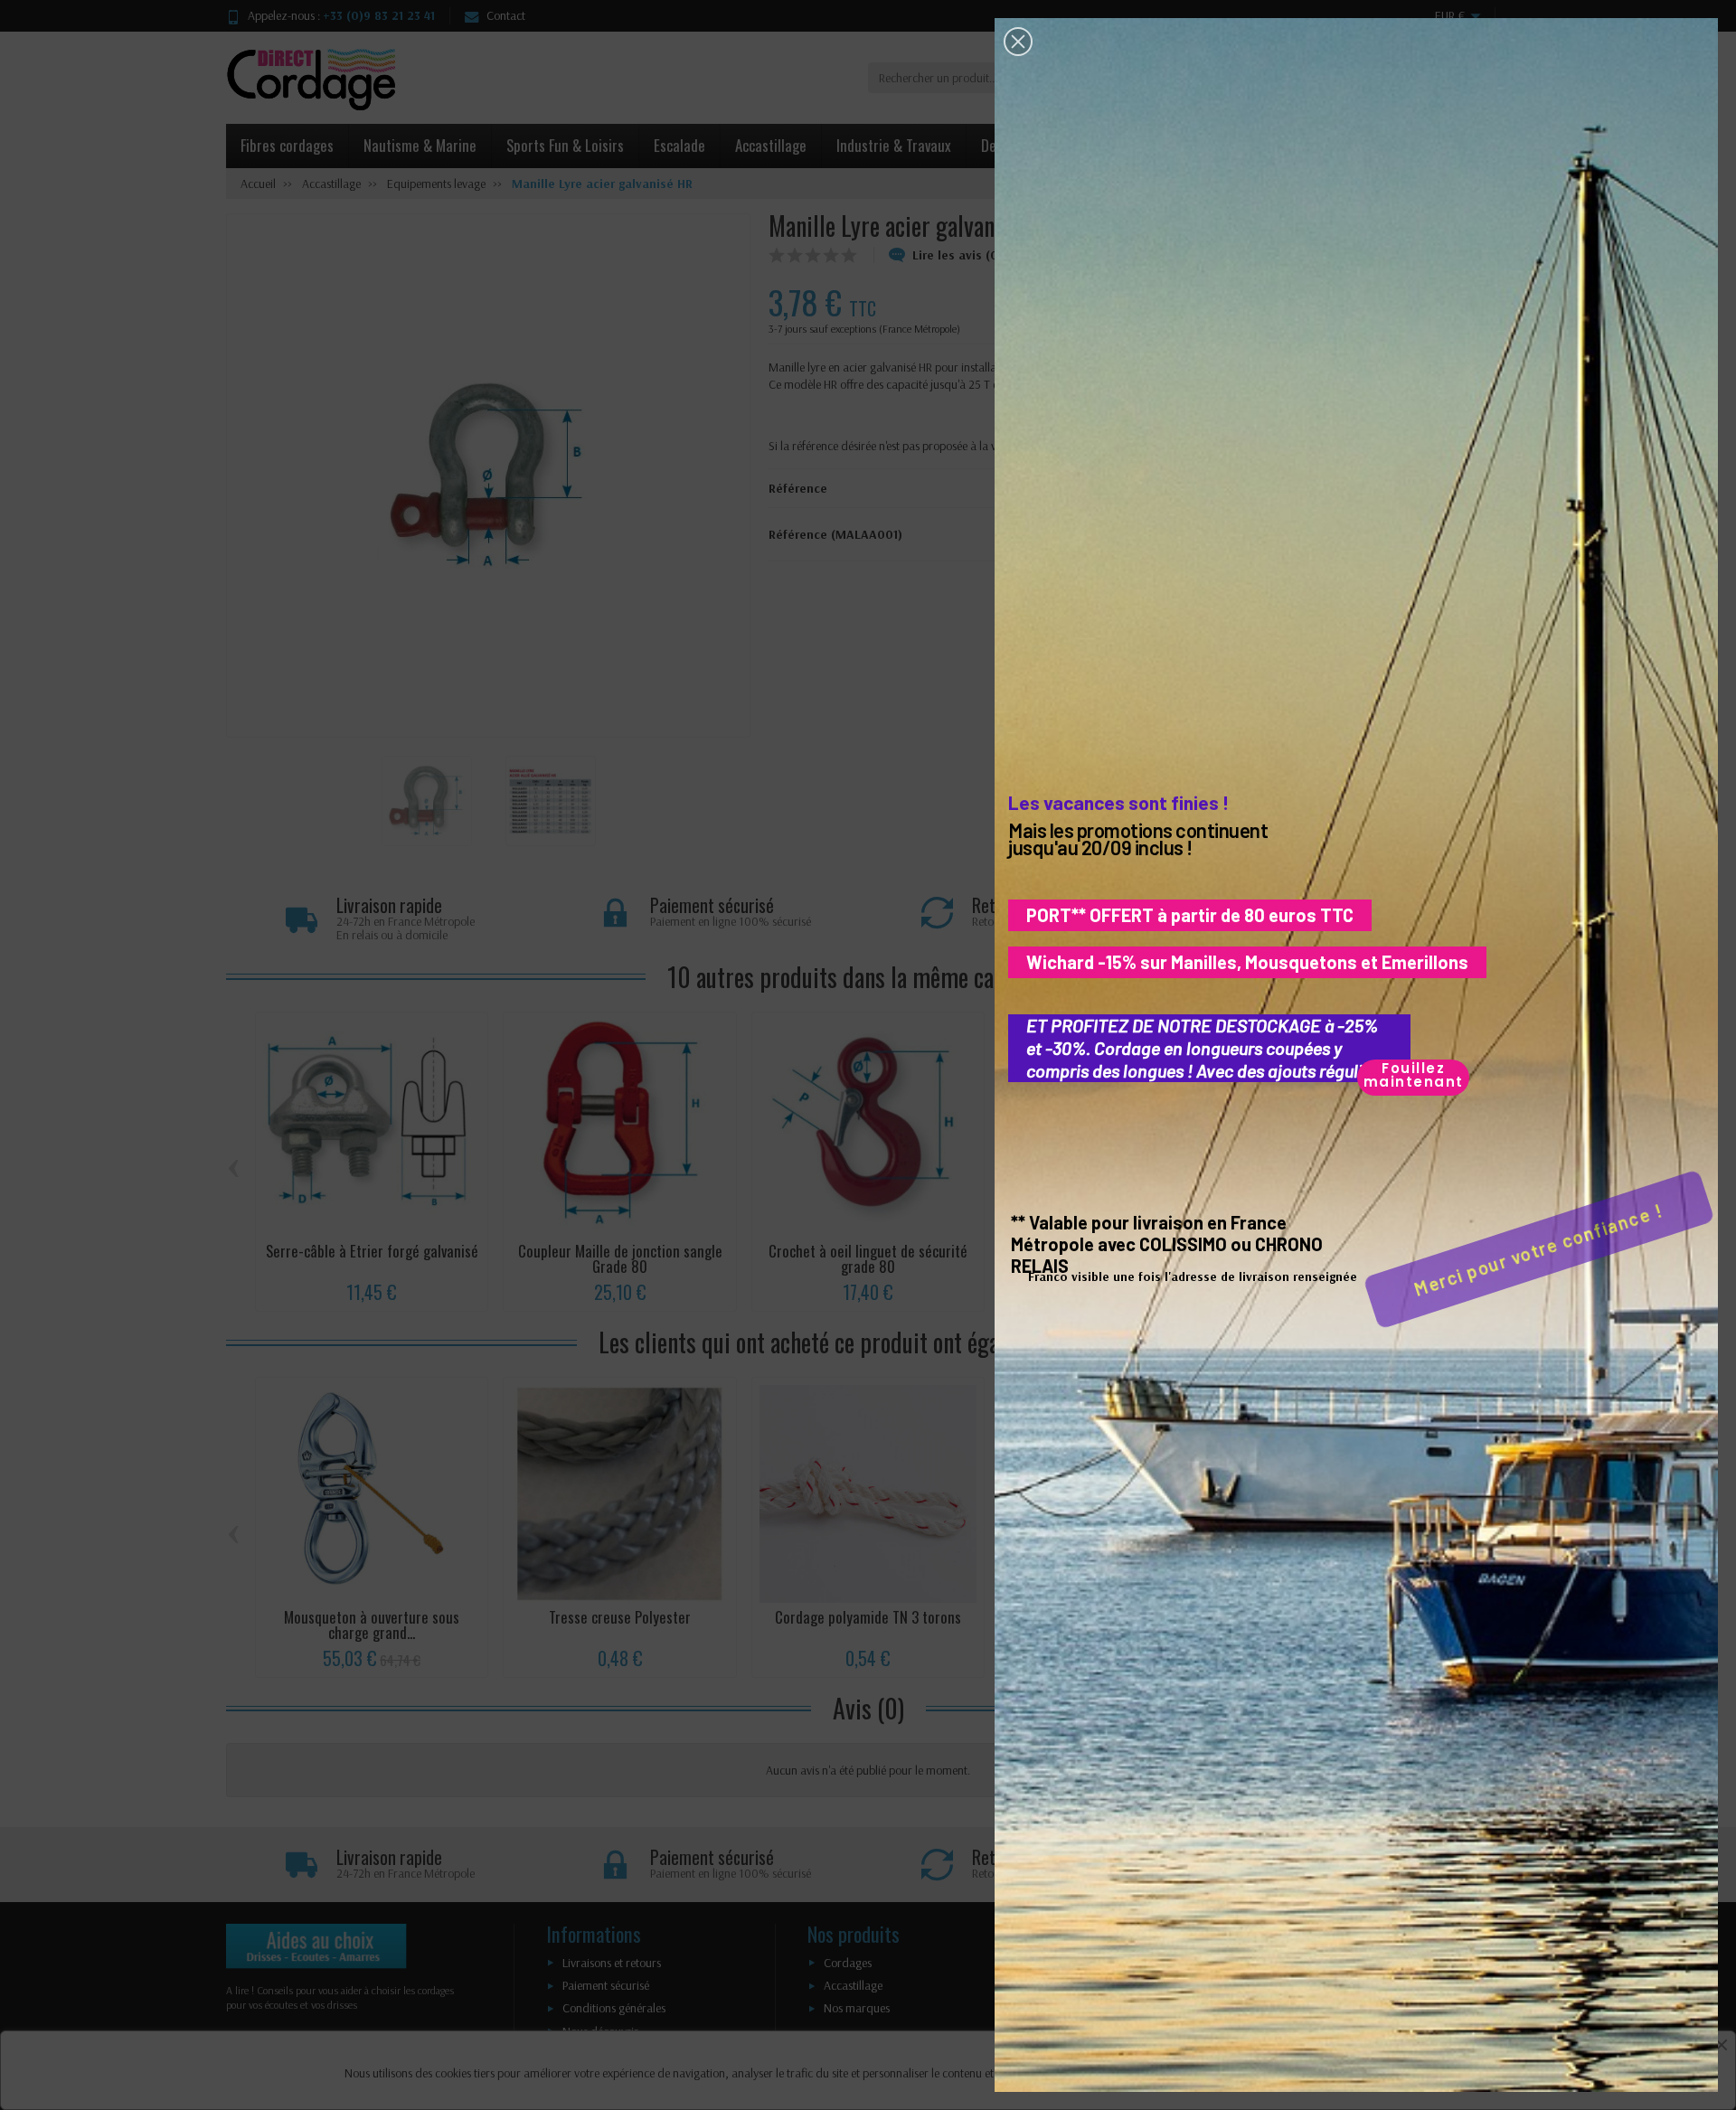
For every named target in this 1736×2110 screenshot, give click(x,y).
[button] (1018, 42)
